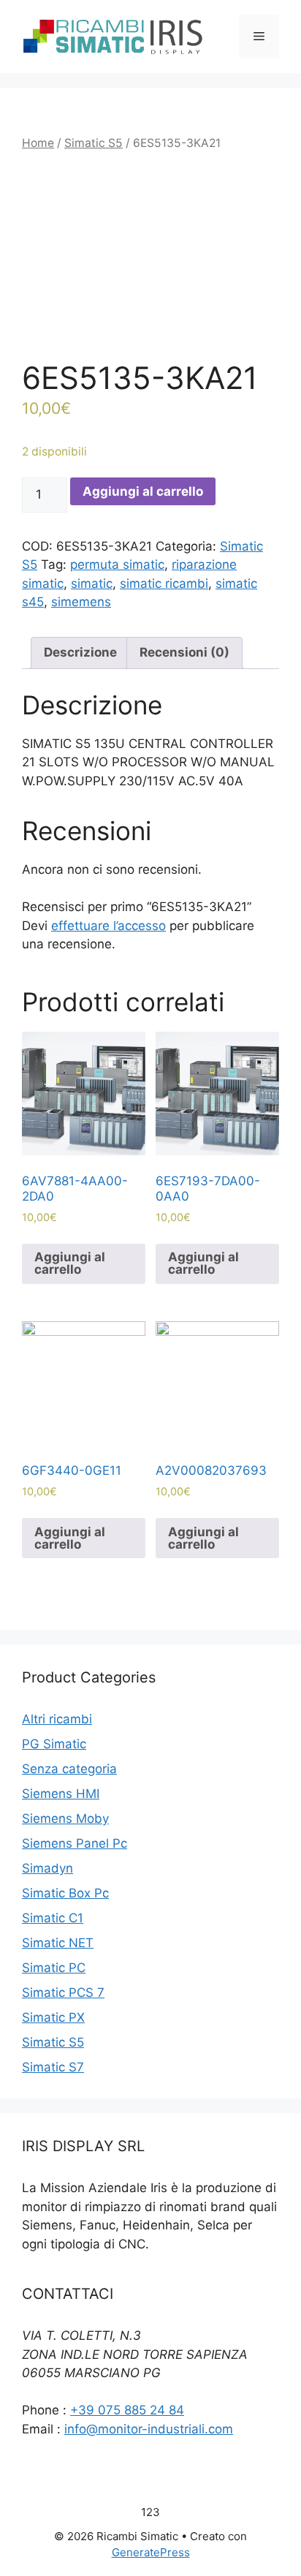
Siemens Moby (65, 1818)
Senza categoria (69, 1769)
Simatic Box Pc (65, 1893)
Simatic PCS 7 (63, 1993)
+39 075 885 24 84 (127, 2410)
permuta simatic (117, 564)
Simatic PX (53, 2017)
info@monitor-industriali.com (149, 2429)
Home (38, 143)
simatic (92, 583)
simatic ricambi (164, 583)
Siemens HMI (61, 1794)
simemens (81, 602)
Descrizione (80, 652)
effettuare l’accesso (108, 926)
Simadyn (47, 1868)
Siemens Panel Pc (75, 1843)
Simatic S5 (94, 143)
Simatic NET (58, 1943)
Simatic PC (54, 1968)
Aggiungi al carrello (143, 491)
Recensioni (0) (184, 652)
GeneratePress (151, 2552)
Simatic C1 (53, 1918)
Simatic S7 (53, 2067)
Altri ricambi (57, 1719)
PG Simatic (54, 1744)
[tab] (80, 653)
